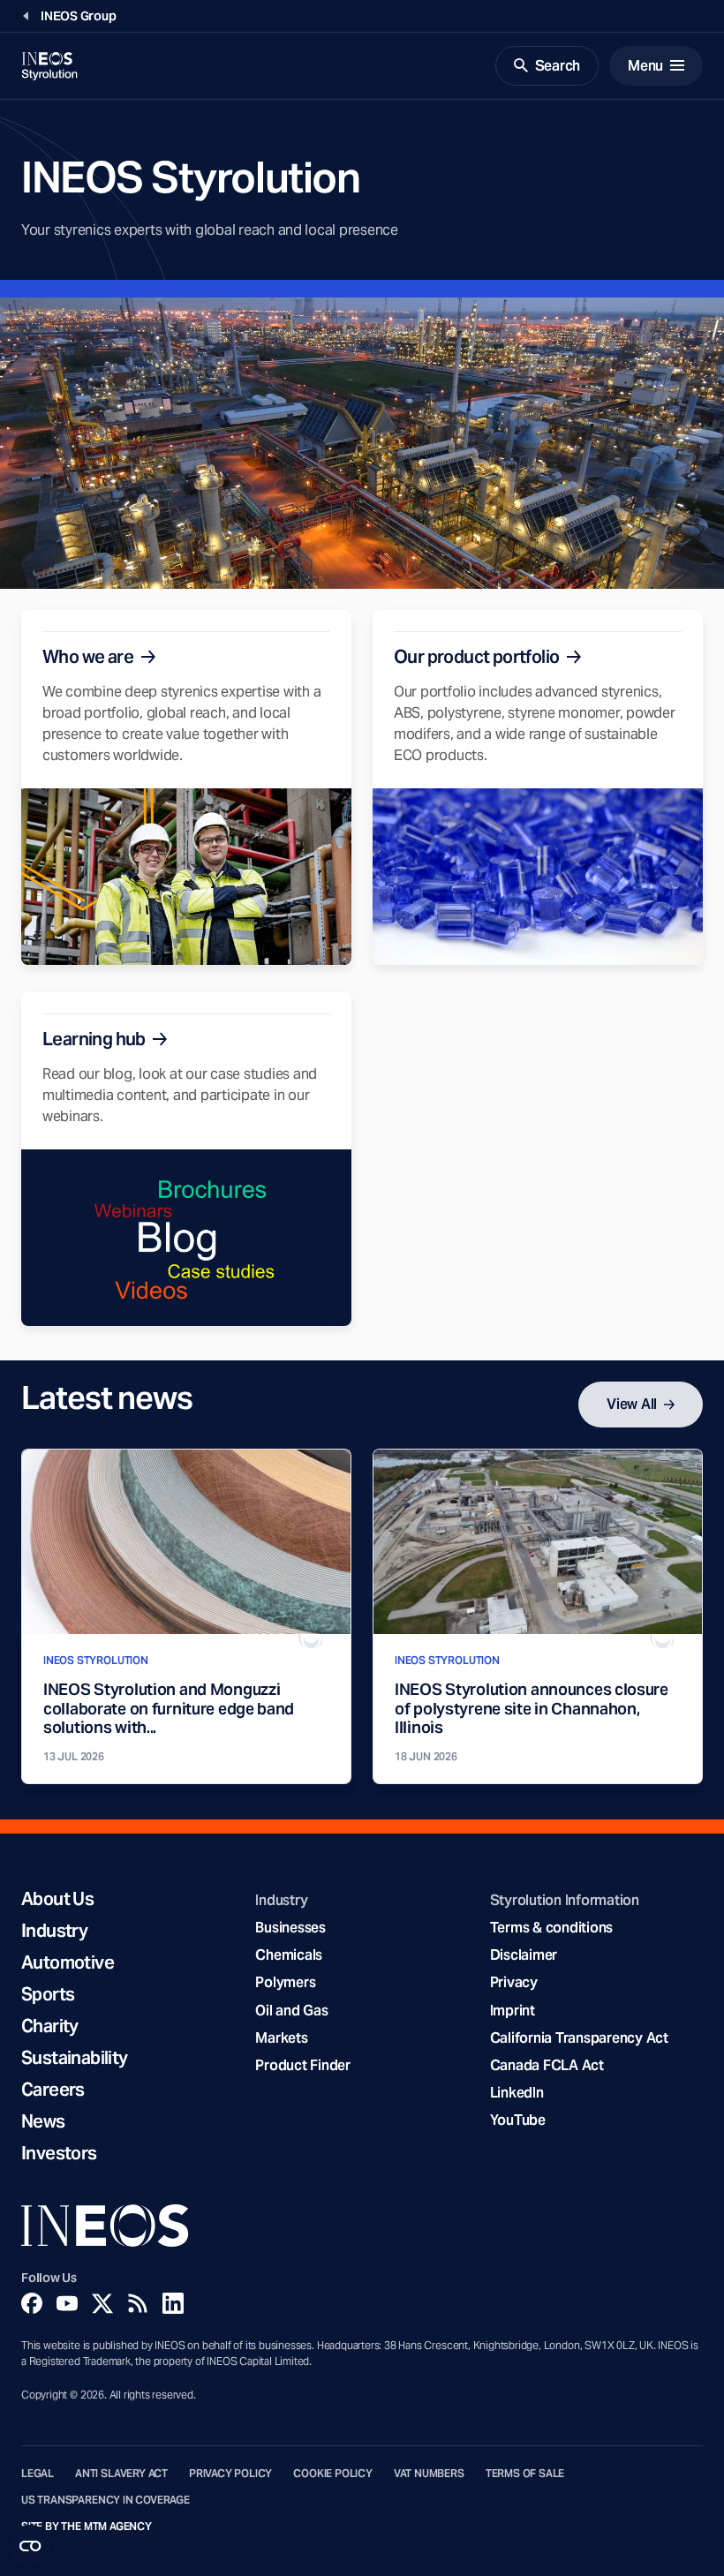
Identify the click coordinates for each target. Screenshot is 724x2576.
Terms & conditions (551, 1928)
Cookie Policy (333, 2474)
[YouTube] (67, 2303)
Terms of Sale (525, 2474)
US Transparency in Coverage (106, 2500)
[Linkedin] (173, 2303)
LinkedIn (517, 2093)
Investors (59, 2153)
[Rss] (138, 2303)
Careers (53, 2090)
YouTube (518, 2120)
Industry (54, 1931)
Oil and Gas (291, 2011)
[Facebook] (32, 2303)
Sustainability (75, 2058)
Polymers (285, 1982)
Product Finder (302, 2065)
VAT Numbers (429, 2474)
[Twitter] (102, 2303)
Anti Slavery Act (121, 2474)
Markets (281, 2038)
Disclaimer (524, 1955)
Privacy (514, 1982)
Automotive (68, 1962)
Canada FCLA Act (547, 2065)
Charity (50, 2026)
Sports (48, 1994)
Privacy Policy (230, 2474)
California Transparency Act (579, 2038)
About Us (57, 1899)
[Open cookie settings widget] (30, 2546)
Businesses (290, 1928)
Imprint (513, 2011)
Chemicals (289, 1955)
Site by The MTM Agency (87, 2527)
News (43, 2121)
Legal (38, 2474)
